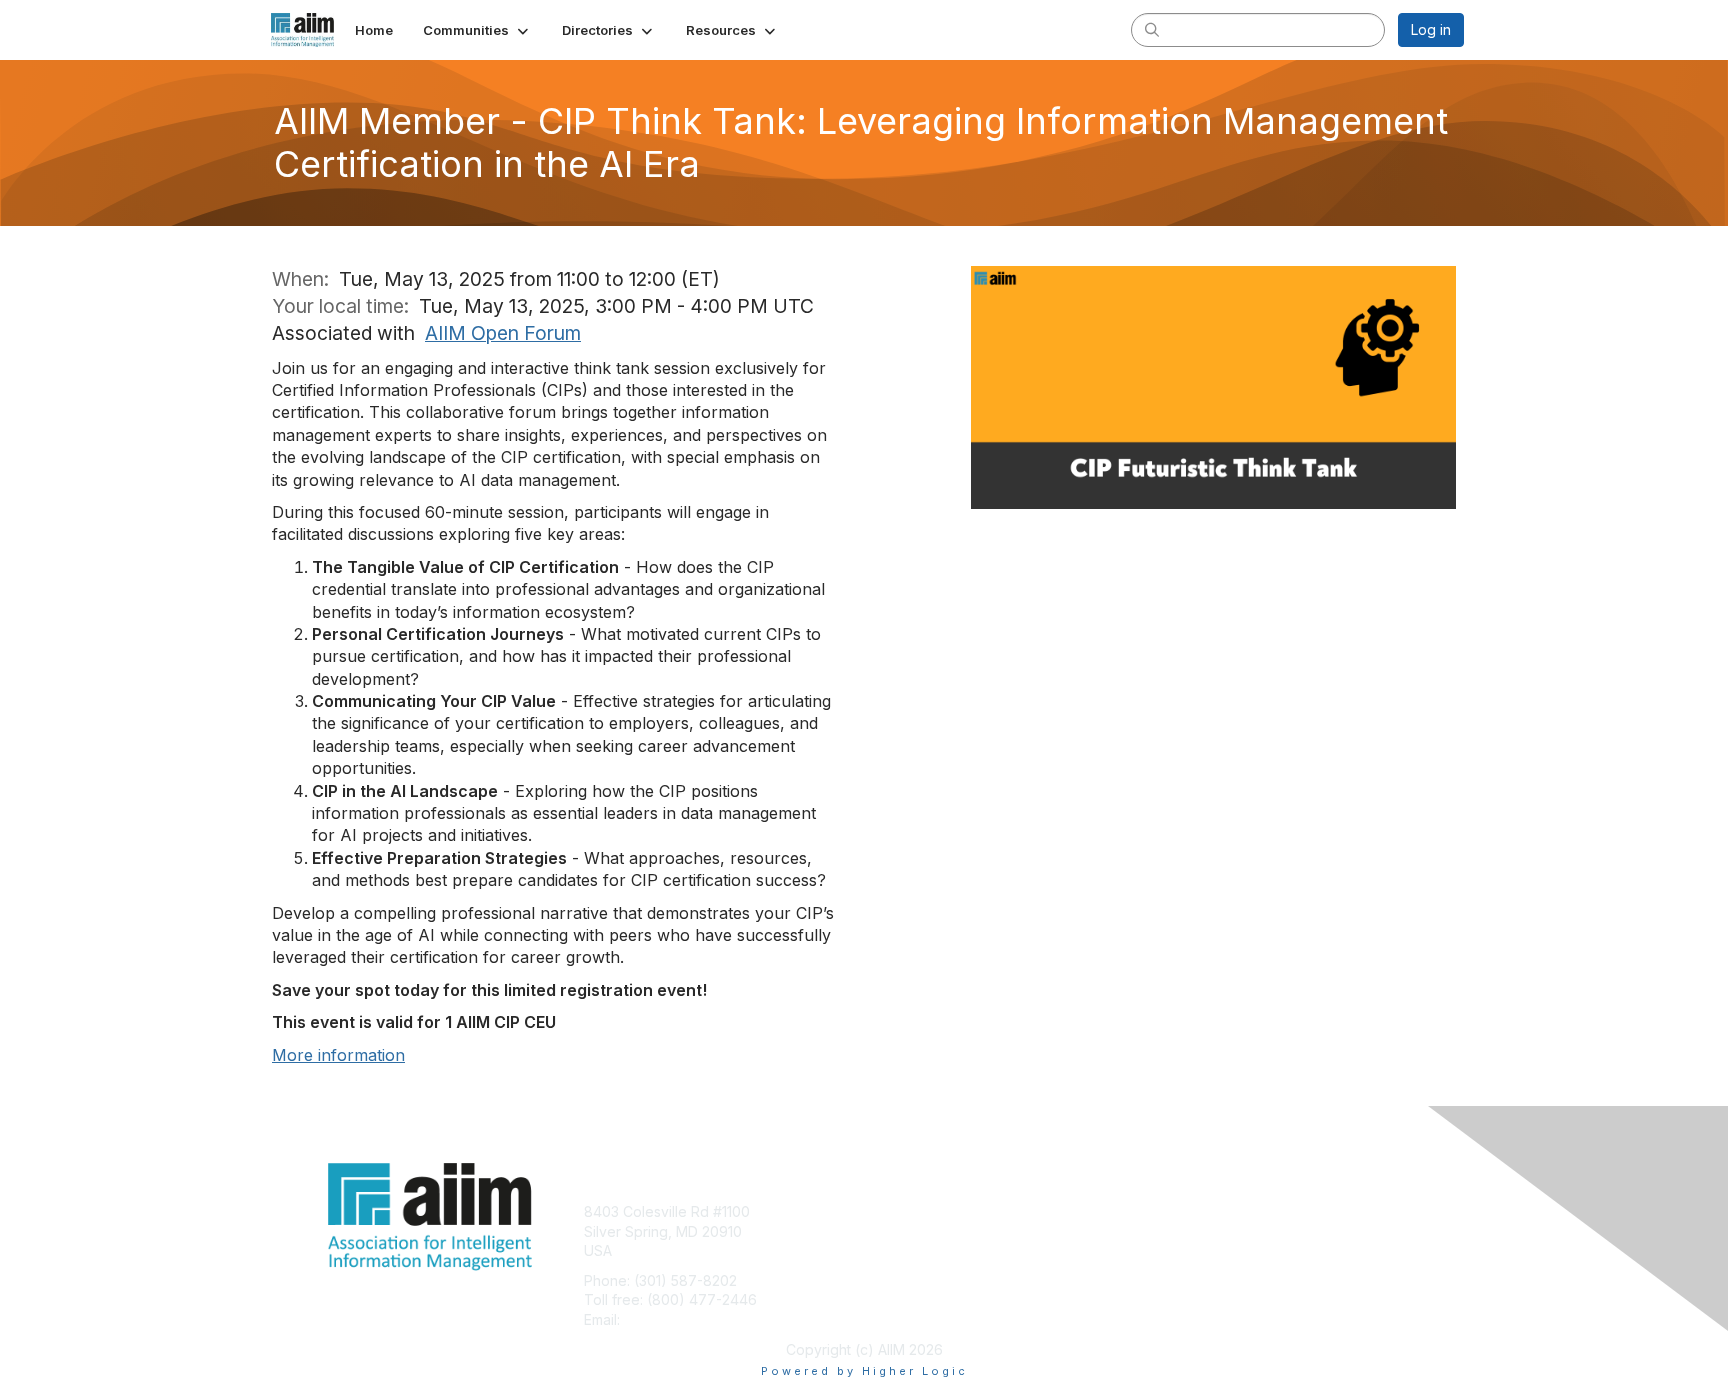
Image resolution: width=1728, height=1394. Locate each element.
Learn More (910, 1250)
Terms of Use (1205, 1231)
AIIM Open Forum (503, 333)
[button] (477, 30)
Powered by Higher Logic (864, 1371)
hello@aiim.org (672, 1319)
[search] (1152, 29)
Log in (1431, 29)
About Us (1191, 1211)
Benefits (899, 1231)
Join (886, 1211)
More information (338, 1055)
